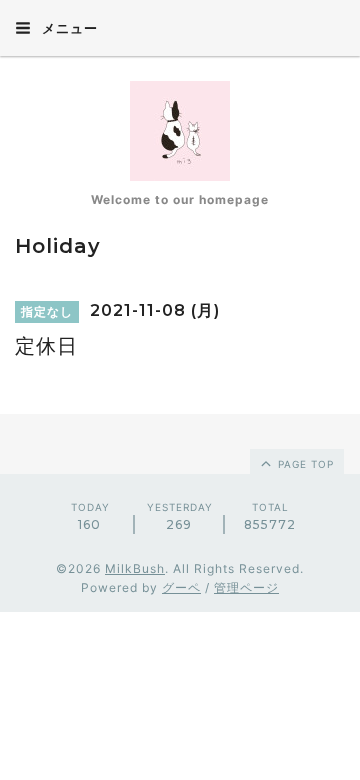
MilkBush (135, 568)
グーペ (181, 587)
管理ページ (246, 587)
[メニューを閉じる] (180, 390)
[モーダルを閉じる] (180, 390)
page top (304, 464)
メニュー (68, 28)
